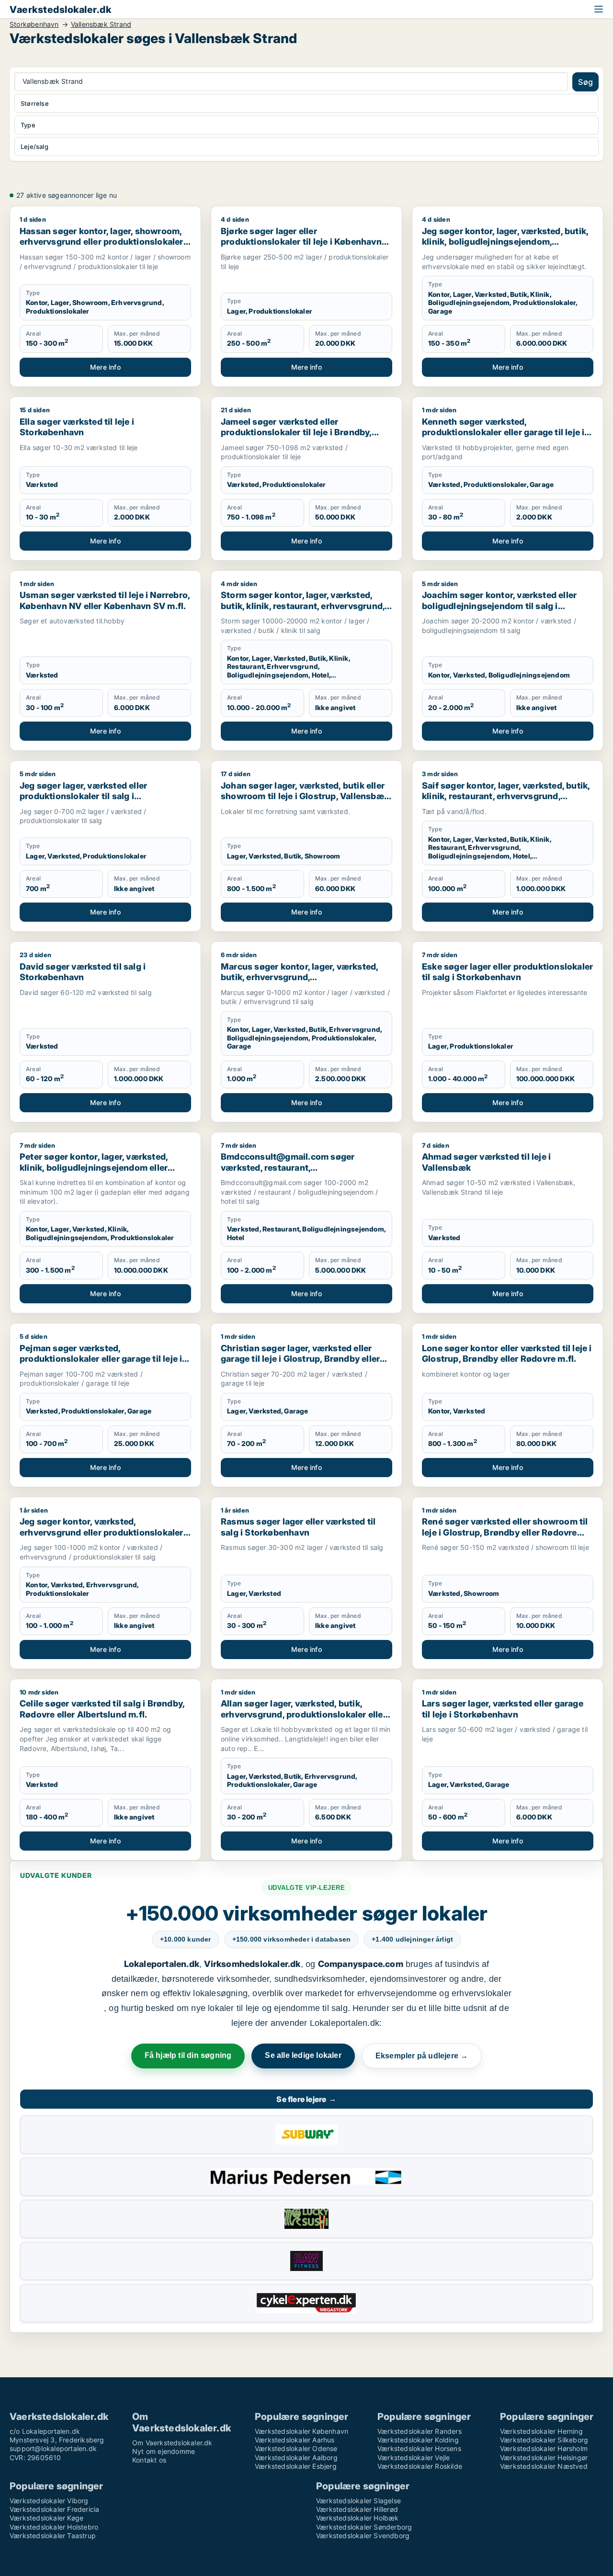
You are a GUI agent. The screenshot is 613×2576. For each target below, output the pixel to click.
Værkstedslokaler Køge (46, 2518)
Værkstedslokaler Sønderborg (364, 2527)
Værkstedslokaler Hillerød (357, 2509)
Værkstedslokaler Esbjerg (296, 2466)
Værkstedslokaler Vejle (414, 2457)
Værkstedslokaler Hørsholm (544, 2448)
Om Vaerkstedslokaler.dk (172, 2443)
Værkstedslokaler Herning (541, 2431)
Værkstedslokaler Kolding (418, 2440)
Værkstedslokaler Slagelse (358, 2501)
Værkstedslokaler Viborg (49, 2501)
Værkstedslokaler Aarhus (295, 2440)
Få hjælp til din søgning (188, 2055)
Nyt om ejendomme (164, 2451)
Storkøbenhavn (34, 24)
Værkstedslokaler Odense (296, 2448)
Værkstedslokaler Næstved (544, 2466)
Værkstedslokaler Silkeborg (544, 2440)
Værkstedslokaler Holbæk (358, 2518)
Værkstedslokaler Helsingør (544, 2457)
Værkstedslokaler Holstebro (54, 2527)
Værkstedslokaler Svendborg (363, 2536)
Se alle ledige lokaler (303, 2055)
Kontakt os (149, 2460)
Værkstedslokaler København (301, 2431)
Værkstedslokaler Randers (420, 2431)
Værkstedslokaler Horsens (419, 2448)
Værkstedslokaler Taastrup (53, 2536)
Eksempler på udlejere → (422, 2056)
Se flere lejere (306, 2099)
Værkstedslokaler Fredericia (54, 2509)
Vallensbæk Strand (101, 24)
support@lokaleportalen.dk (53, 2448)
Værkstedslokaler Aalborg (296, 2457)
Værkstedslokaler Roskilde (420, 2466)
